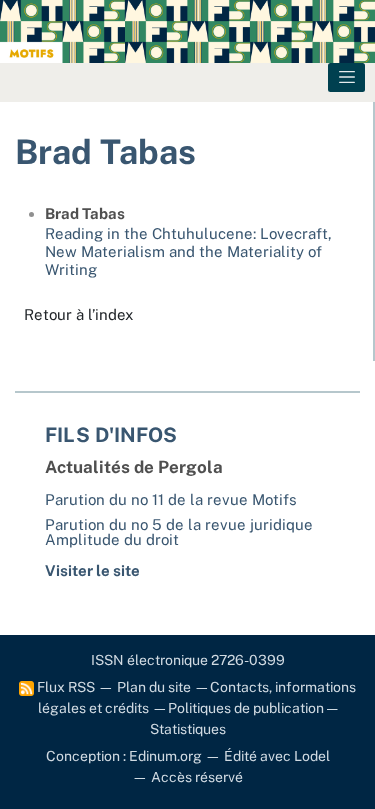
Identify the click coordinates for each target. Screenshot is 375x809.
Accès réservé (197, 777)
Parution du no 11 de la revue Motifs (171, 499)
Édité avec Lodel (277, 756)
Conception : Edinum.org (124, 756)
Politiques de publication (246, 708)
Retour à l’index (78, 314)
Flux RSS (64, 687)
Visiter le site (92, 570)
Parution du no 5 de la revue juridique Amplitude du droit (179, 532)
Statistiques (188, 729)
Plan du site (154, 687)
